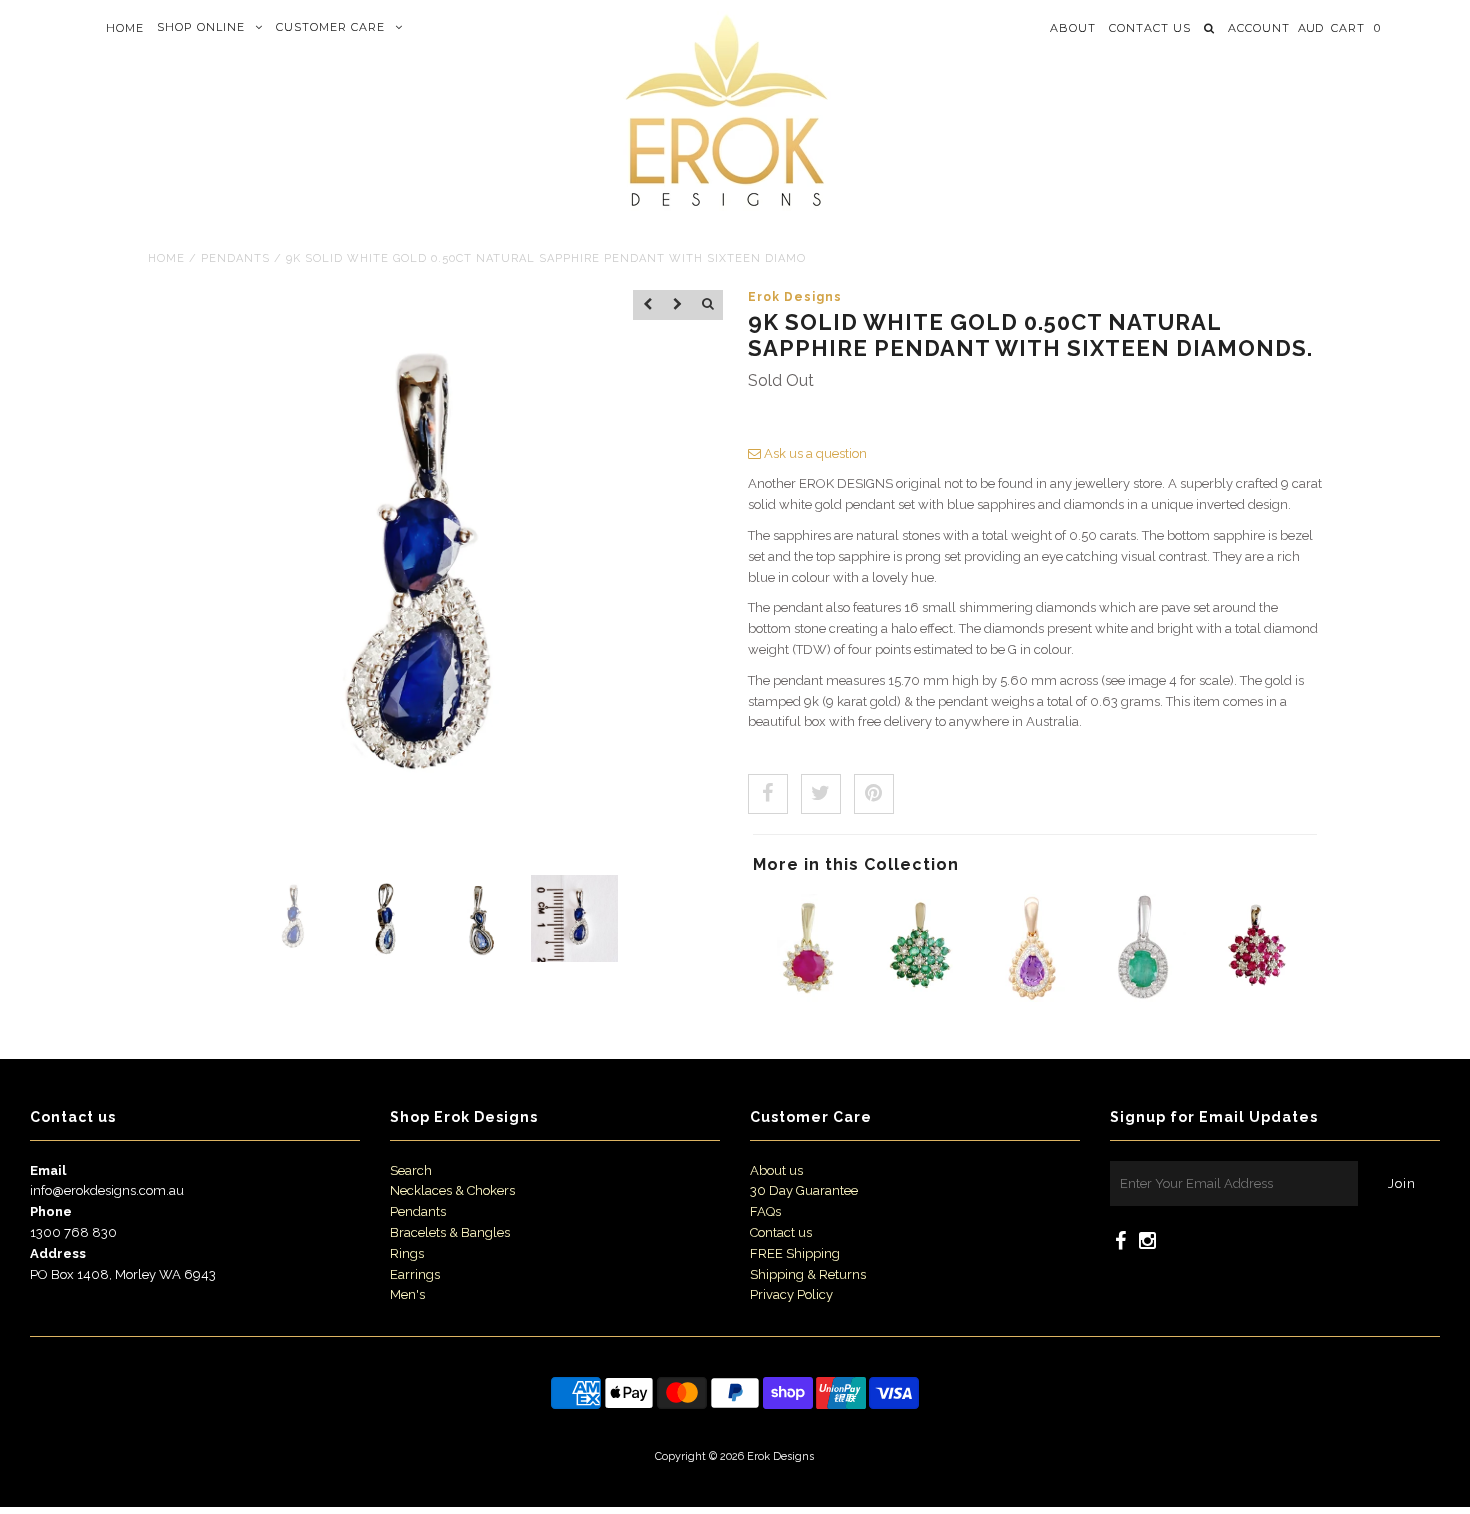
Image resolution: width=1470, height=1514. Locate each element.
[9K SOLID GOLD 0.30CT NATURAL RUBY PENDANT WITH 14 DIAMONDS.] (807, 997)
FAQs (765, 1211)
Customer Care (330, 27)
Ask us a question (814, 453)
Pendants (235, 258)
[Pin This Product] (874, 794)
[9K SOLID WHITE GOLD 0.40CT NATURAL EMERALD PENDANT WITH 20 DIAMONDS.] (1145, 997)
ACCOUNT (1259, 28)
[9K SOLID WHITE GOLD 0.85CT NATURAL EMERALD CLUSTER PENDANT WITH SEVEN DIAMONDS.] (920, 997)
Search (411, 1170)
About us (776, 1170)
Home (125, 28)
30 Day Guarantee (804, 1190)
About (1073, 28)
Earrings (415, 1274)
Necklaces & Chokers (452, 1190)
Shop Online (201, 27)
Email (48, 1170)
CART (1356, 28)
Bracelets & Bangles (450, 1232)
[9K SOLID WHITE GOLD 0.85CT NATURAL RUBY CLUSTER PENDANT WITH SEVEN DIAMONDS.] (1258, 997)
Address (58, 1253)
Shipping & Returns (808, 1274)
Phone (51, 1211)
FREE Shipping (795, 1253)
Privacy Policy (791, 1294)
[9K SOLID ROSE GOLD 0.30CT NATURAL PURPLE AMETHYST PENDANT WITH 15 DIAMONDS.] (1033, 997)
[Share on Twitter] (821, 794)
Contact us (1150, 28)
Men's (407, 1294)
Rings (407, 1253)
